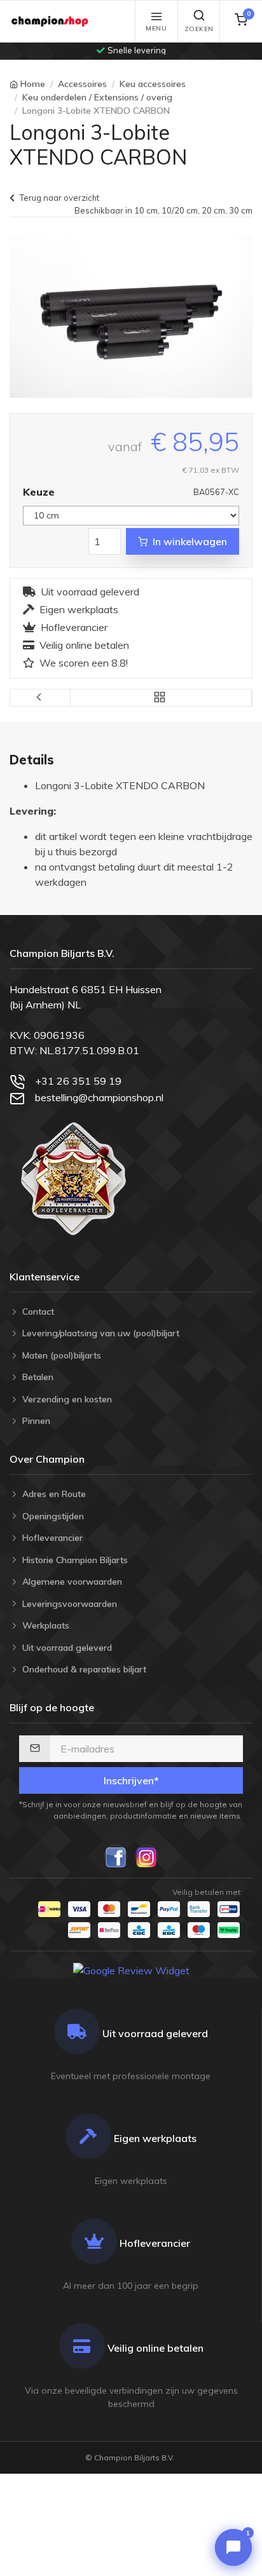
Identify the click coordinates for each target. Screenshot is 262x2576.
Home (33, 84)
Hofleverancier (74, 627)
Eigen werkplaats (79, 609)
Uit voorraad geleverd (90, 592)
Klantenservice (45, 1277)
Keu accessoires (153, 84)
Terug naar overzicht (59, 198)
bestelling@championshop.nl (99, 1097)
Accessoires (82, 84)
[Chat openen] (233, 2547)
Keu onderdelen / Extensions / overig (97, 97)
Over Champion (47, 1459)
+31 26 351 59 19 (78, 1081)
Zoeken (199, 29)
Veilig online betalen (84, 645)
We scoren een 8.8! (84, 663)
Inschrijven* (131, 1780)
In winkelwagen (190, 541)
